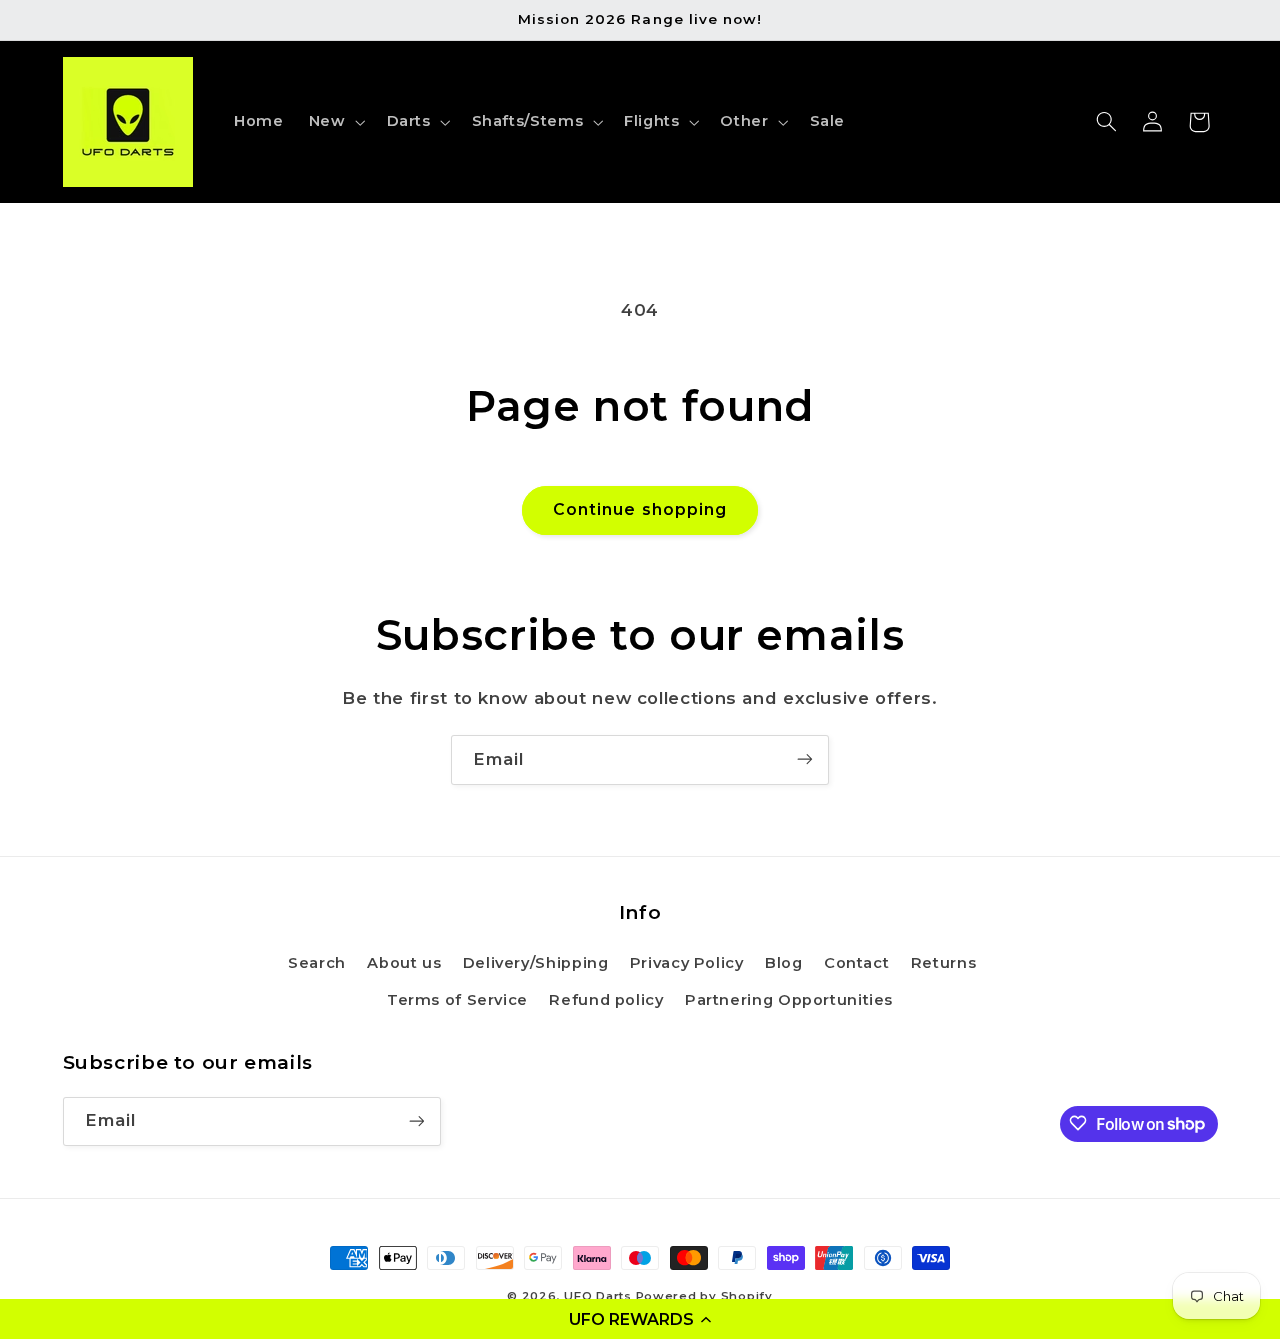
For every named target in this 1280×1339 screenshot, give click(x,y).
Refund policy (606, 1000)
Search (317, 964)
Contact (856, 964)
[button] (640, 1319)
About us (404, 964)
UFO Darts (598, 1296)
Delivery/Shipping (536, 964)
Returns (943, 964)
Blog (784, 964)
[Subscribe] (805, 759)
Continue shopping (640, 509)
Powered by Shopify (704, 1296)
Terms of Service (457, 1000)
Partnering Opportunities (789, 1000)
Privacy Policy (687, 964)
